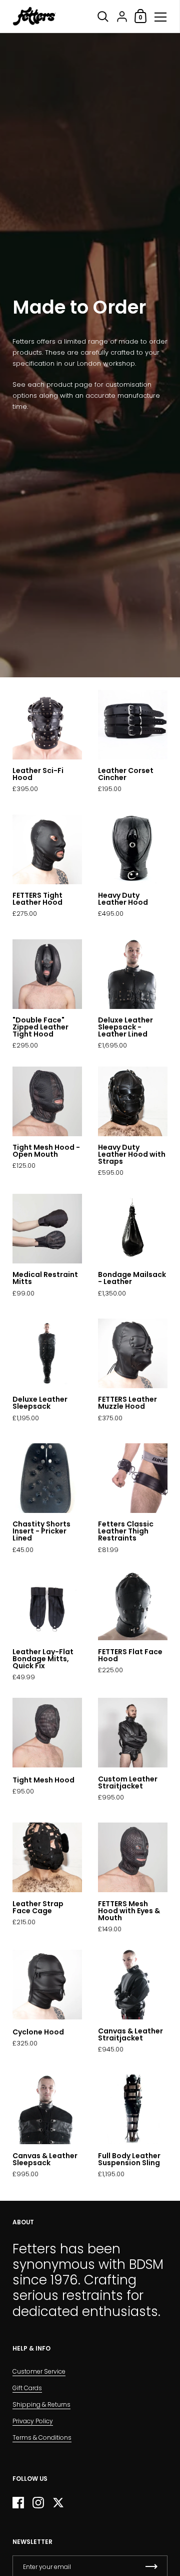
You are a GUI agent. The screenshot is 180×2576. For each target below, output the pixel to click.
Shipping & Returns (41, 2404)
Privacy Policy (33, 2421)
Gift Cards (27, 2388)
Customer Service (39, 2371)
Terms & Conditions (42, 2437)
